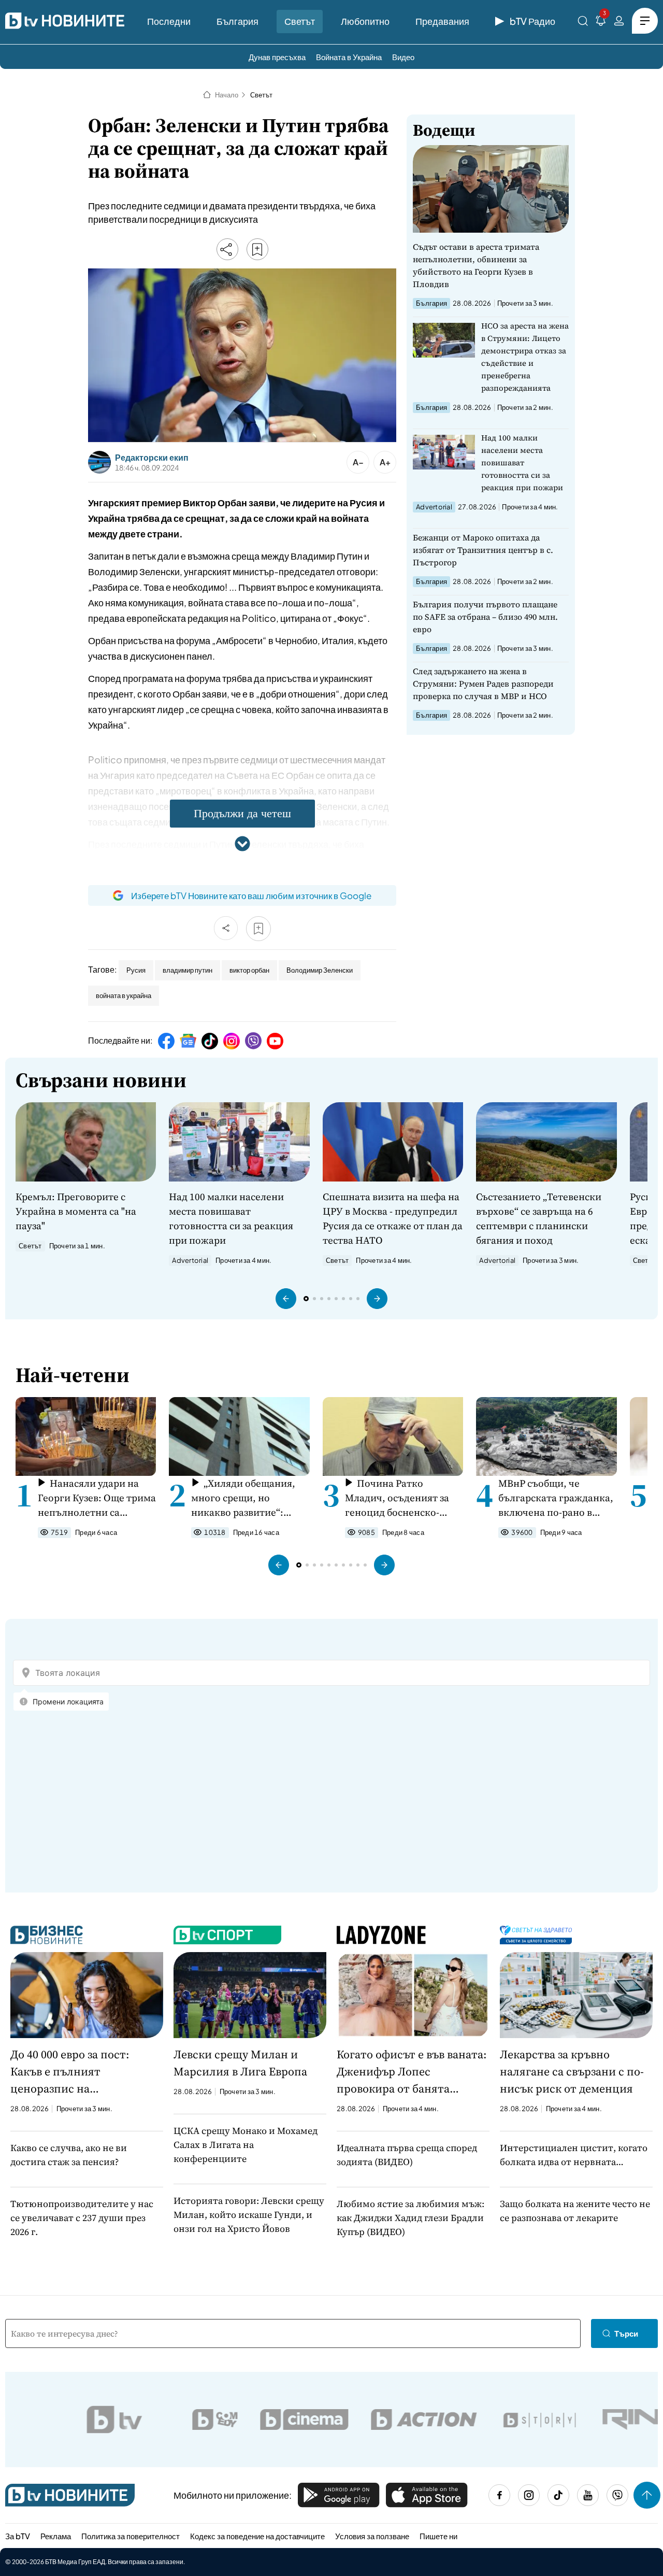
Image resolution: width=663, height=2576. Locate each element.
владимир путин (188, 970)
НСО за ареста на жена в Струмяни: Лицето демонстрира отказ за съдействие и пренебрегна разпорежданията (525, 357)
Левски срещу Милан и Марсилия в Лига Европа (240, 2063)
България (237, 21)
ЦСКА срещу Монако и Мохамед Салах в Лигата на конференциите (246, 2145)
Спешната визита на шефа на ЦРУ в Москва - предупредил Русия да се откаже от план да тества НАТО (393, 1218)
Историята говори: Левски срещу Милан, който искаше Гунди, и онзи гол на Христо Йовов (249, 2215)
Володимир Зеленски (320, 970)
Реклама (56, 2536)
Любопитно (365, 21)
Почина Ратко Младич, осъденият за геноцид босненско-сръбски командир (397, 1498)
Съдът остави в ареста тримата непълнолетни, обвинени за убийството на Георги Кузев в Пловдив (476, 265)
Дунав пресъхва (277, 57)
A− (358, 462)
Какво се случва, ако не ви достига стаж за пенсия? (69, 2155)
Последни (169, 21)
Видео (403, 57)
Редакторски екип (152, 458)
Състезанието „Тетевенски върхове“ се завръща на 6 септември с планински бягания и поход (539, 1218)
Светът (300, 21)
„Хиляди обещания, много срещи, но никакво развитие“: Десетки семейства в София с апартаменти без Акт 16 (243, 1498)
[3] (601, 23)
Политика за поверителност (131, 2536)
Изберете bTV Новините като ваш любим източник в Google (251, 895)
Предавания (442, 21)
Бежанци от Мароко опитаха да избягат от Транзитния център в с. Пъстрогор (483, 550)
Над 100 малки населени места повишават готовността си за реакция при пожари (522, 462)
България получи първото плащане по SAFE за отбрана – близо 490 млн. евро (485, 617)
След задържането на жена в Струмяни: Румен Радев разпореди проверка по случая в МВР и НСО (483, 684)
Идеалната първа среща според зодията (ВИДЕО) (407, 2155)
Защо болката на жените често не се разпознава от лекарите (575, 2211)
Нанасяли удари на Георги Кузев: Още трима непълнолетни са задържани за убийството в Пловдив (97, 1498)
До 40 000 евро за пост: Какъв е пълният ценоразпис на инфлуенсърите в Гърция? (81, 2072)
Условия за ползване (372, 2536)
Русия (136, 970)
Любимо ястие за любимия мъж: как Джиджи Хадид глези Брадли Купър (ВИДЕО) (410, 2218)
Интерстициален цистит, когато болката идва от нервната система (574, 2155)
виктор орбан (249, 970)
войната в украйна (124, 995)
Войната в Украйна (349, 57)
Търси (626, 2333)
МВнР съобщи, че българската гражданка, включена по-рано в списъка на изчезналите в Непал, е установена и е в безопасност (556, 1498)
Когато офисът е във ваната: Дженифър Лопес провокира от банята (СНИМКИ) (412, 2072)
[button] (286, 1299)
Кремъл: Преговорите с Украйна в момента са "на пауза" (76, 1211)
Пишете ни (438, 2536)
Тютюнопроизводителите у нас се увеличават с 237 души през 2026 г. (82, 2218)
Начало (227, 95)
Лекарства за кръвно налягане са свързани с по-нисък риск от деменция (572, 2071)
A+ (385, 462)
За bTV (18, 2536)
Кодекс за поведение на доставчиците (257, 2536)
